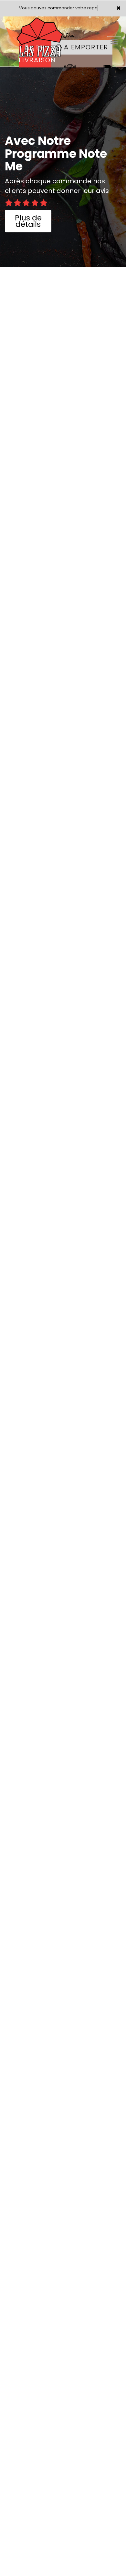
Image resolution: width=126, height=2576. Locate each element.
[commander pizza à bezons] (45, 25)
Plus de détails (28, 221)
